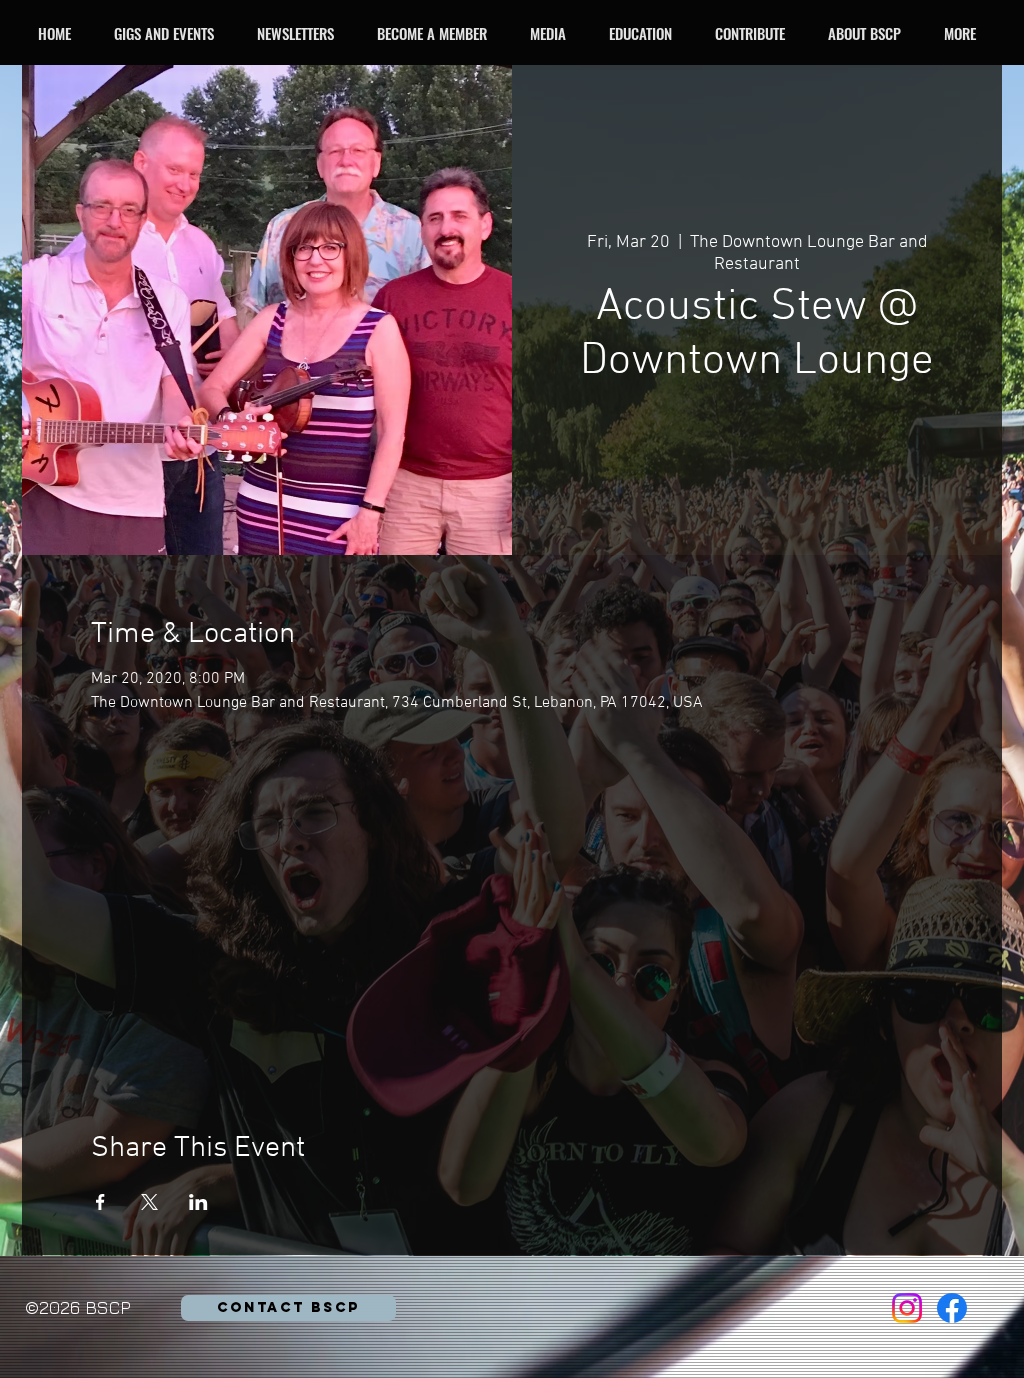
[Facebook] (952, 1308)
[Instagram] (907, 1308)
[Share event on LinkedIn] (198, 1202)
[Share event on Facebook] (100, 1202)
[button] (169, 33)
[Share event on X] (149, 1202)
